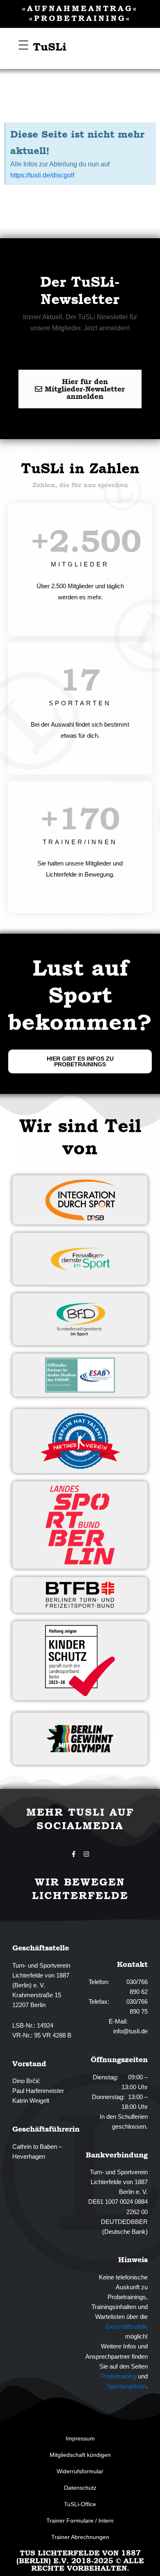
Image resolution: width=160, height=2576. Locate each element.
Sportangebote (127, 2386)
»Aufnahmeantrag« (80, 8)
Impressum (80, 2438)
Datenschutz (80, 2488)
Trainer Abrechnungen (80, 2537)
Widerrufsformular (80, 2471)
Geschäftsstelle (127, 2327)
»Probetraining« (80, 18)
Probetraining (119, 2376)
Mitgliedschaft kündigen (80, 2455)
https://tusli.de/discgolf (42, 175)
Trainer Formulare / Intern (80, 2521)
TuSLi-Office (80, 2504)
